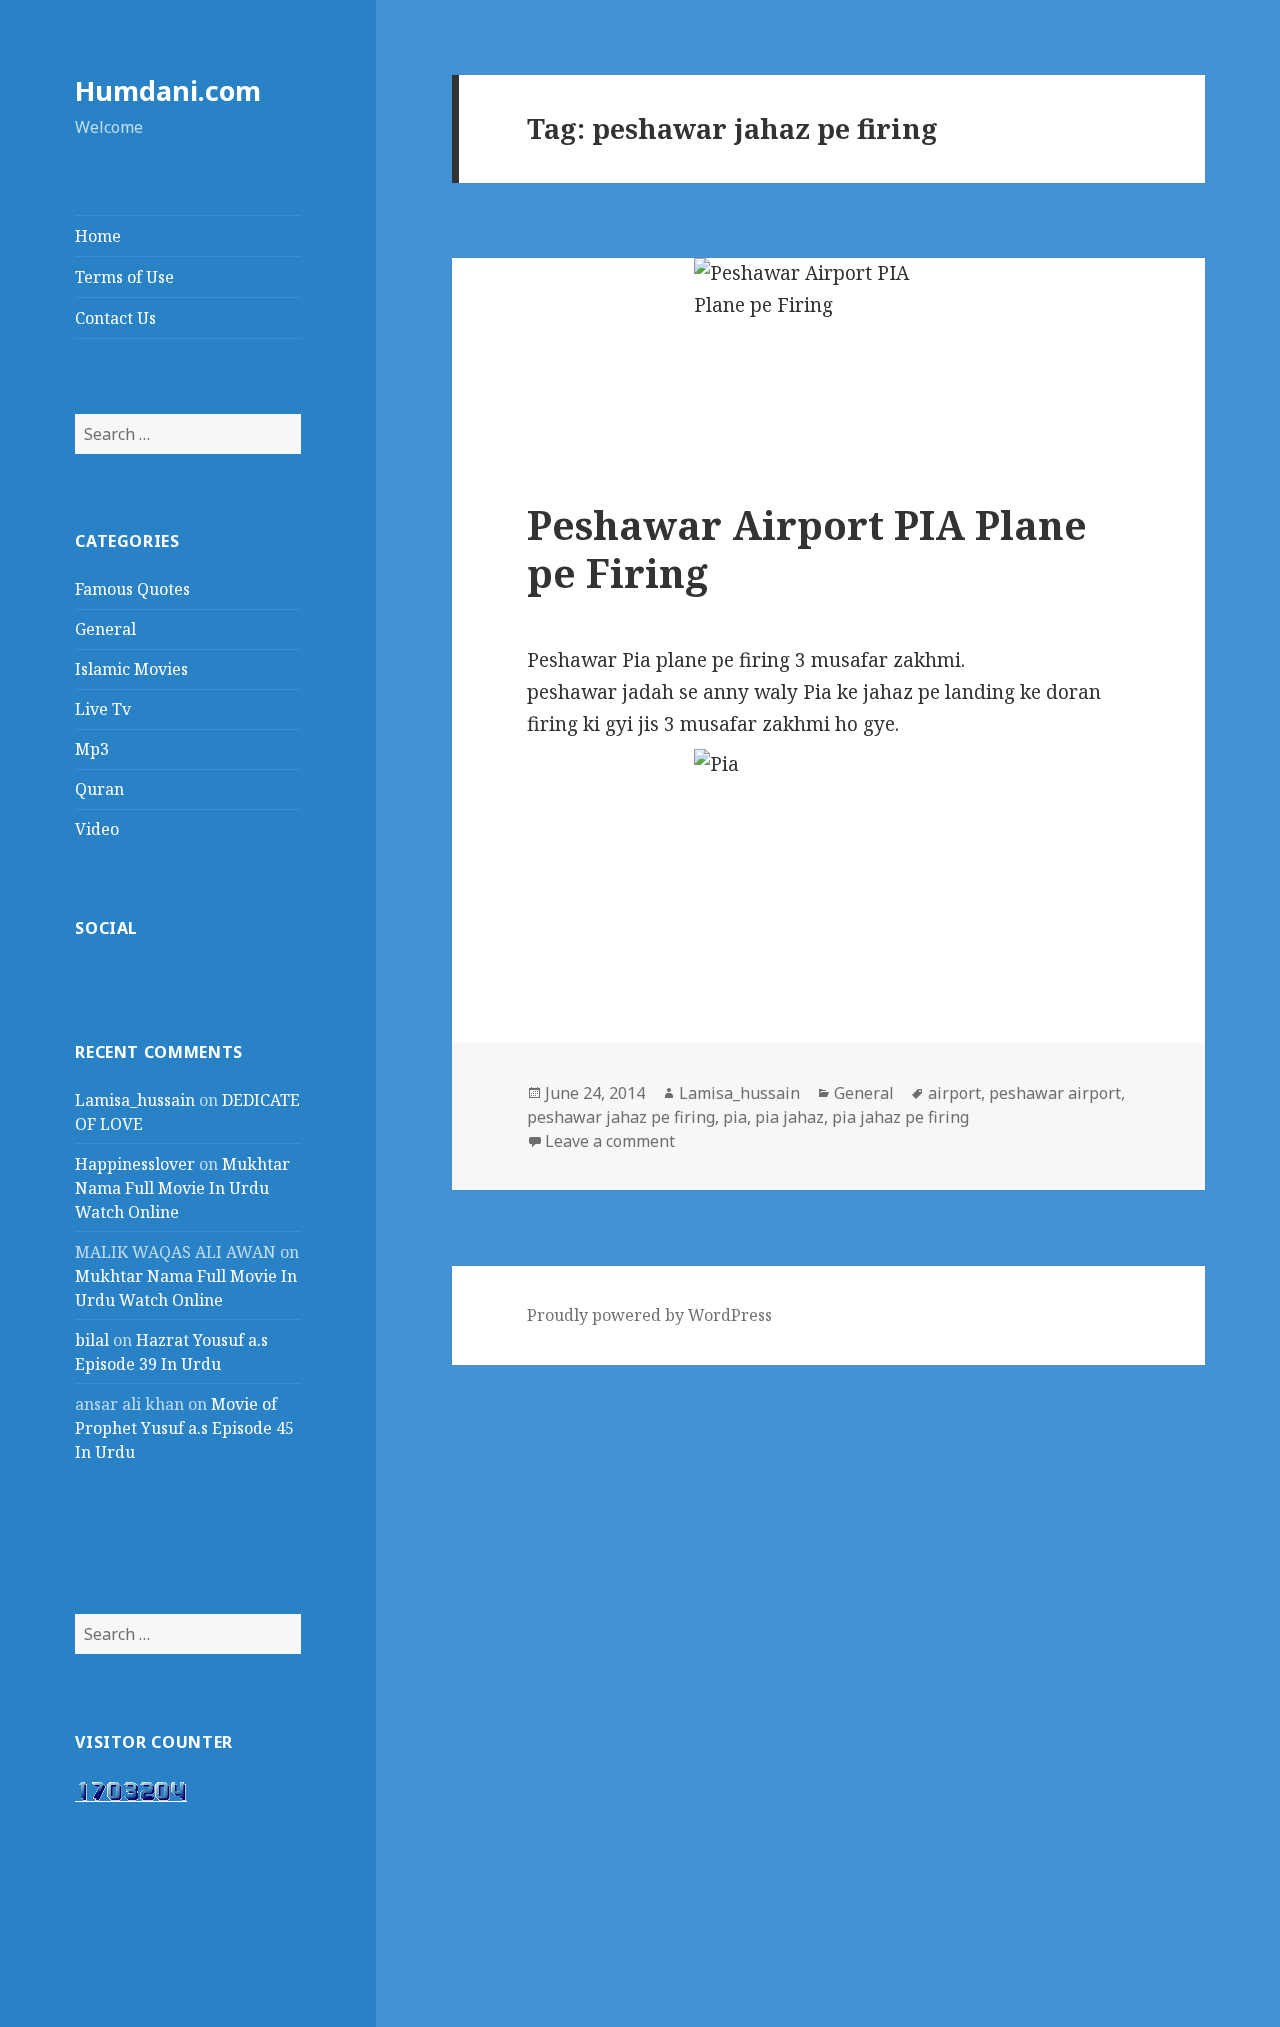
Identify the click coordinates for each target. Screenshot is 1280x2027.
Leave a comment (610, 1141)
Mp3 (92, 749)
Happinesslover (135, 1164)
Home (98, 236)
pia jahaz (789, 1117)
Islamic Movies (131, 669)
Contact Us (115, 318)
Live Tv (103, 709)
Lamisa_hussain (135, 1100)
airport (954, 1093)
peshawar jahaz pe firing (621, 1117)
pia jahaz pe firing (900, 1117)
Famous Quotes (132, 589)
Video (97, 829)
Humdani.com (168, 90)
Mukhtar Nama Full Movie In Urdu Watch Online (182, 1188)
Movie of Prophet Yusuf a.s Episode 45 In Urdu (184, 1428)
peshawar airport (1055, 1093)
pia (735, 1117)
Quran (99, 789)
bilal (92, 1340)
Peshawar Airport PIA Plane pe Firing (807, 548)
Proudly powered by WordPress (649, 1315)
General (105, 629)
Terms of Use (124, 277)
